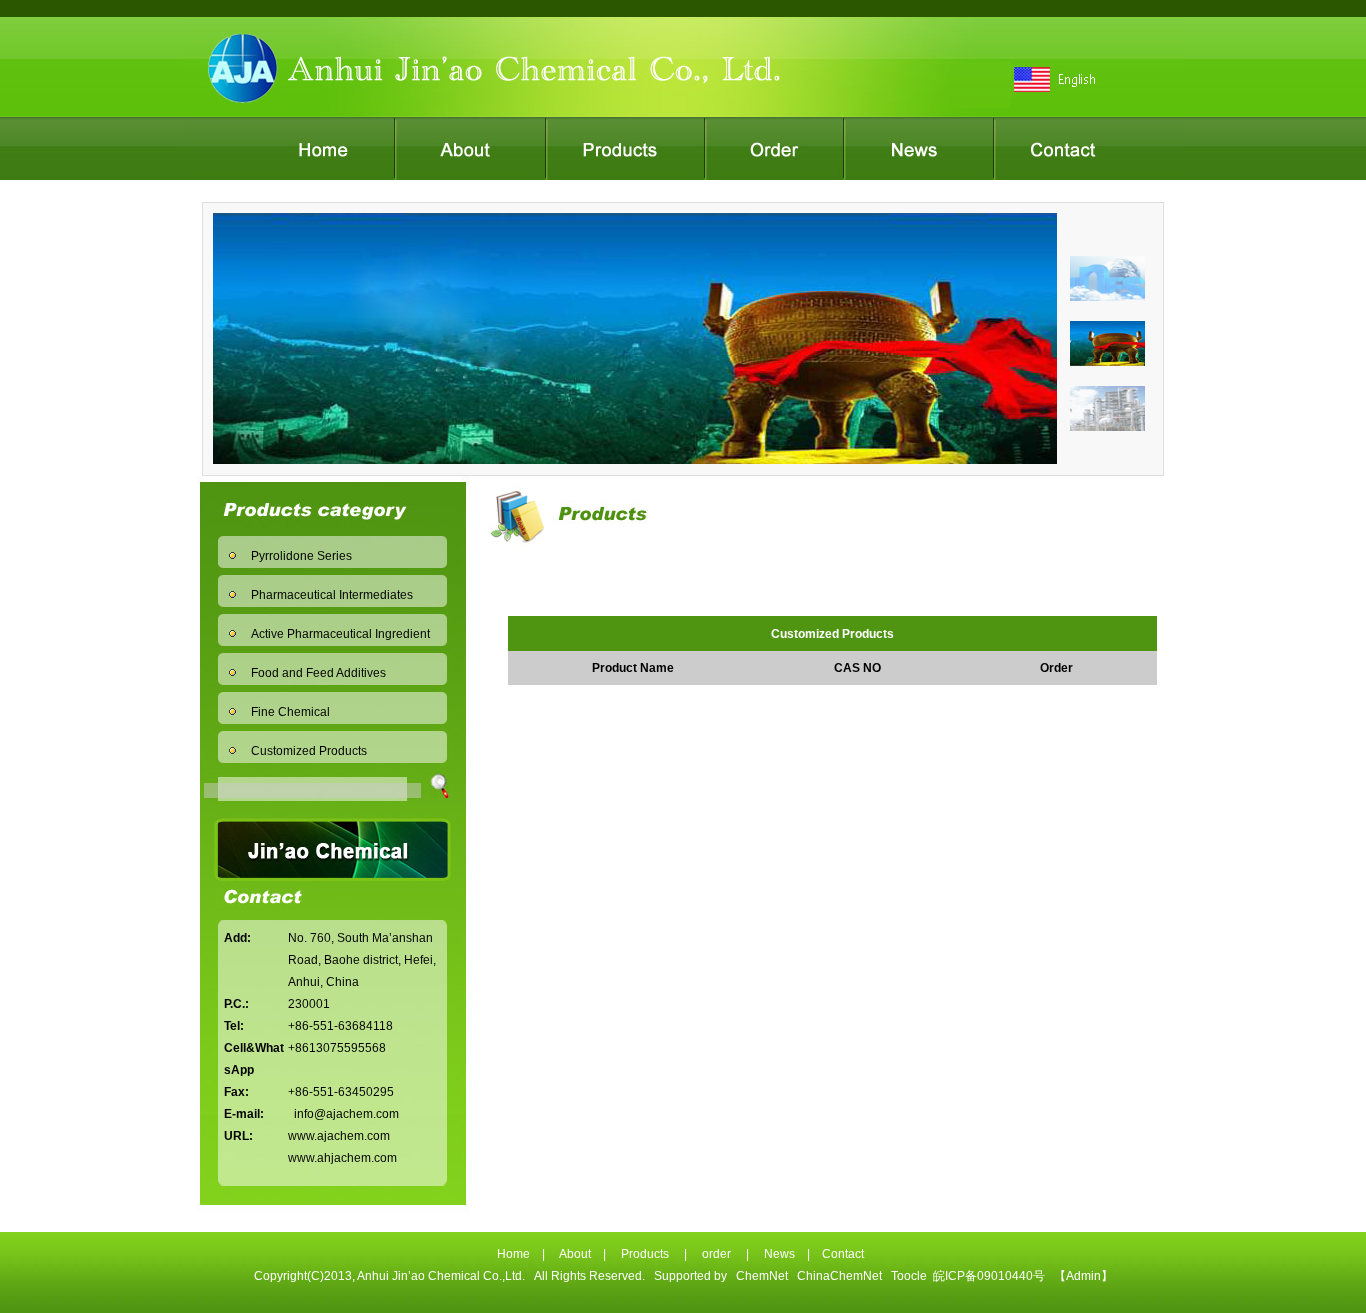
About (575, 1254)
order (716, 1254)
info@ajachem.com (346, 1114)
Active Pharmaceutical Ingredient (340, 634)
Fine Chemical (290, 712)
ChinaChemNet (839, 1276)
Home (513, 1254)
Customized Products (309, 751)
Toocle (909, 1276)
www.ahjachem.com (342, 1158)
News (779, 1254)
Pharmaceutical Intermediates (332, 595)
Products (645, 1254)
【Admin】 (1083, 1276)
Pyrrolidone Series (301, 556)
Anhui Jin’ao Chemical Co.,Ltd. (441, 1276)
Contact (843, 1254)
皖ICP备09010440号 (989, 1276)
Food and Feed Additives (318, 673)
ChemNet (762, 1276)
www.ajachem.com (339, 1136)
